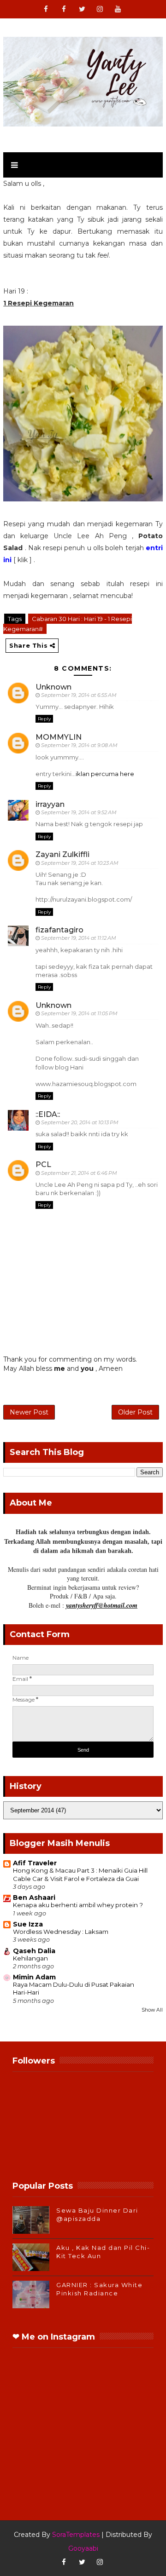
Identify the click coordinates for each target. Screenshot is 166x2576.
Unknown (53, 687)
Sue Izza (28, 1924)
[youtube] (118, 9)
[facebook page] (64, 9)
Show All (152, 2010)
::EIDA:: (48, 1114)
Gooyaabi (83, 2548)
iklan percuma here (105, 774)
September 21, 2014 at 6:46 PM (79, 1173)
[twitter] (82, 9)
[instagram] (100, 9)
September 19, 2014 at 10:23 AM (80, 863)
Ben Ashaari (34, 1897)
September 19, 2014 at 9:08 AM (79, 745)
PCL (43, 1164)
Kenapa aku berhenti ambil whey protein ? (78, 1905)
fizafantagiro (59, 930)
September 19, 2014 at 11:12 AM (79, 938)
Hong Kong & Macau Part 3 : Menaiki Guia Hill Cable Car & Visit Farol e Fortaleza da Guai (80, 1874)
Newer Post (29, 1412)
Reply (44, 719)
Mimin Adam (34, 1977)
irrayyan (50, 804)
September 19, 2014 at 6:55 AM (79, 695)
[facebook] (46, 9)
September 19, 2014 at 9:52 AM (79, 812)
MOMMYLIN (59, 737)
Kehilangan (30, 1958)
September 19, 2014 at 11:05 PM (79, 1013)
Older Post (135, 1412)
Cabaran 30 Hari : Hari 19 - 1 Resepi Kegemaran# (68, 624)
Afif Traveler (35, 1863)
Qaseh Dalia (34, 1951)
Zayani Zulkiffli (62, 854)
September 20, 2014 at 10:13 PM (80, 1122)
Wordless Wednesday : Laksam (61, 1932)
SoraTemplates (76, 2535)
